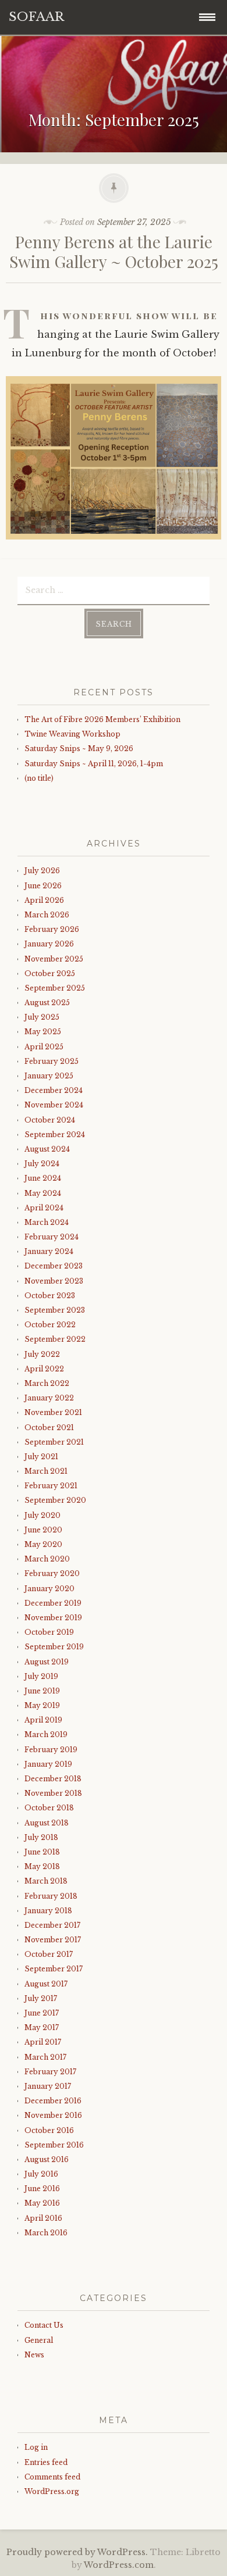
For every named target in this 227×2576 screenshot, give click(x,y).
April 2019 (43, 1720)
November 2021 (53, 1412)
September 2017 (54, 1969)
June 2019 (42, 1691)
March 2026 (47, 915)
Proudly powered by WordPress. (77, 2552)
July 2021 (41, 1457)
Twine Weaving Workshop (72, 734)
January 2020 (49, 1589)
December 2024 (54, 1090)
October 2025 (50, 973)
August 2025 (47, 1003)
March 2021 (46, 1471)
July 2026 (42, 871)
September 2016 (54, 2145)
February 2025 (52, 1061)
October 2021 (49, 1428)
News (34, 2355)
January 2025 (49, 1076)
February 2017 (50, 2072)
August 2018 (47, 1823)
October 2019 (49, 1632)
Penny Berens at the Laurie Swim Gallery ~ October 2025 (114, 251)
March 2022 (47, 1383)
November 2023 (54, 1281)
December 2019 (53, 1603)
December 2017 (52, 1925)
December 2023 (54, 1266)
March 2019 (46, 1734)
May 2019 (42, 1705)
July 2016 (41, 2174)
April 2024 (44, 1208)
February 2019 (51, 1750)
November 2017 (53, 1940)
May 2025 (43, 1032)
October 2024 (50, 1120)
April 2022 (44, 1369)
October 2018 (49, 1808)
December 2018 (53, 1779)
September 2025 (55, 988)
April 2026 (44, 900)
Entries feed (46, 2462)
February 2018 (51, 1896)
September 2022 (55, 1339)
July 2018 (41, 1837)
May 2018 (42, 1866)
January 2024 (49, 1251)
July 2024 (42, 1164)
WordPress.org (52, 2491)
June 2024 (43, 1178)
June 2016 (42, 2189)
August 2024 (47, 1149)
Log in (36, 2447)
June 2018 (42, 1852)
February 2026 (52, 929)
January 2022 (49, 1398)
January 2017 (48, 2086)
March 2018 (46, 1881)
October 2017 (49, 1954)
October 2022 (50, 1325)
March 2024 (47, 1222)
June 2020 (43, 1530)
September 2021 (54, 1442)
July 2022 (42, 1354)
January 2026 (49, 944)
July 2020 (42, 1515)
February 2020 (52, 1573)
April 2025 (44, 1047)
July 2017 (41, 1998)
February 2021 (51, 1486)
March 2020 (47, 1559)
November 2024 (54, 1105)
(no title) (39, 778)
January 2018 (48, 1911)
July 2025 (42, 1017)
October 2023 (50, 1296)
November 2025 (54, 959)
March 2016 (46, 2233)
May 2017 (42, 2027)
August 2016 (47, 2159)
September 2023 (55, 1310)
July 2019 (41, 1676)
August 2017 (46, 1984)
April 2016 (43, 2218)
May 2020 (43, 1544)
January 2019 (48, 1764)
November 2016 (53, 2115)
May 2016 (42, 2203)
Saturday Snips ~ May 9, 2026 (79, 748)
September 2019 (54, 1647)
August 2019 (47, 1662)
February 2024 (52, 1237)
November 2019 (53, 1618)
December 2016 (53, 2101)
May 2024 (43, 1193)
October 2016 (49, 2130)
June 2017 (42, 2013)
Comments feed (52, 2477)
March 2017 (45, 2057)
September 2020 (55, 1500)
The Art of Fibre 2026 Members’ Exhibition (102, 719)
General (39, 2340)
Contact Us (44, 2325)
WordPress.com (119, 2565)
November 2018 (53, 1793)
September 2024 (55, 1135)
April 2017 (43, 2042)
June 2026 (43, 886)
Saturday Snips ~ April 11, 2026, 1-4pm (94, 764)
